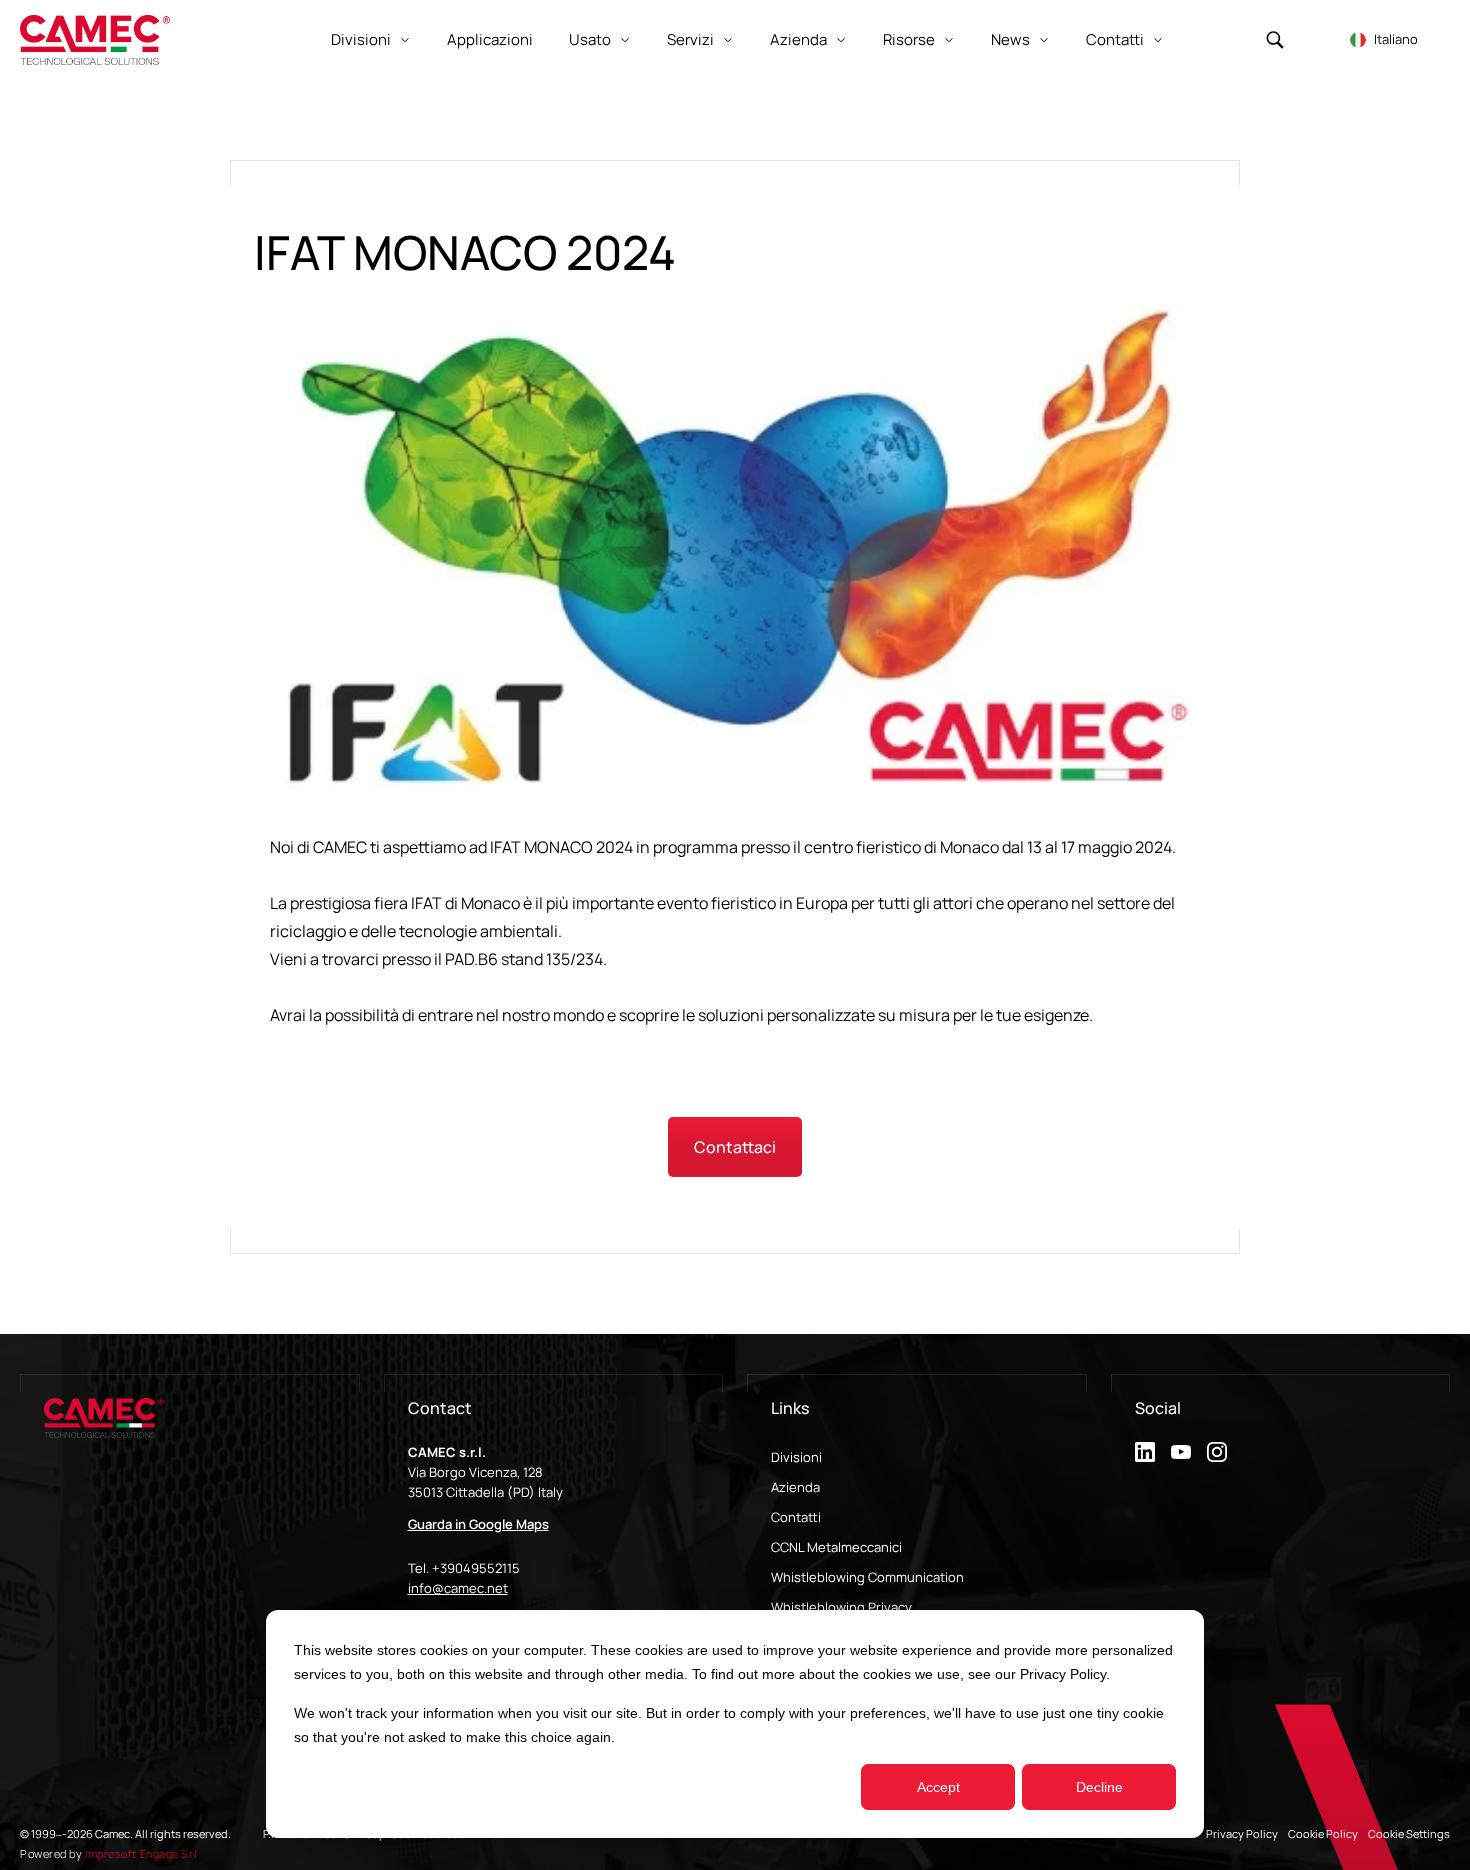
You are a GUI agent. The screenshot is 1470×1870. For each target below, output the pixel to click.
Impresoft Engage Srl (140, 1853)
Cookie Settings (1409, 1833)
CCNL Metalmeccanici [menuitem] (836, 1547)
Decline (1099, 1787)
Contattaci (735, 1147)
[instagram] (1217, 1452)
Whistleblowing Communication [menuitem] (867, 1577)
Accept (938, 1787)
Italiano (1396, 39)
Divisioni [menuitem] (796, 1457)
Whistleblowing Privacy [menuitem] (841, 1607)
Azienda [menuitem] (795, 1487)
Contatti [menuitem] (796, 1517)
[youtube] (1181, 1452)
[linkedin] (1145, 1452)
